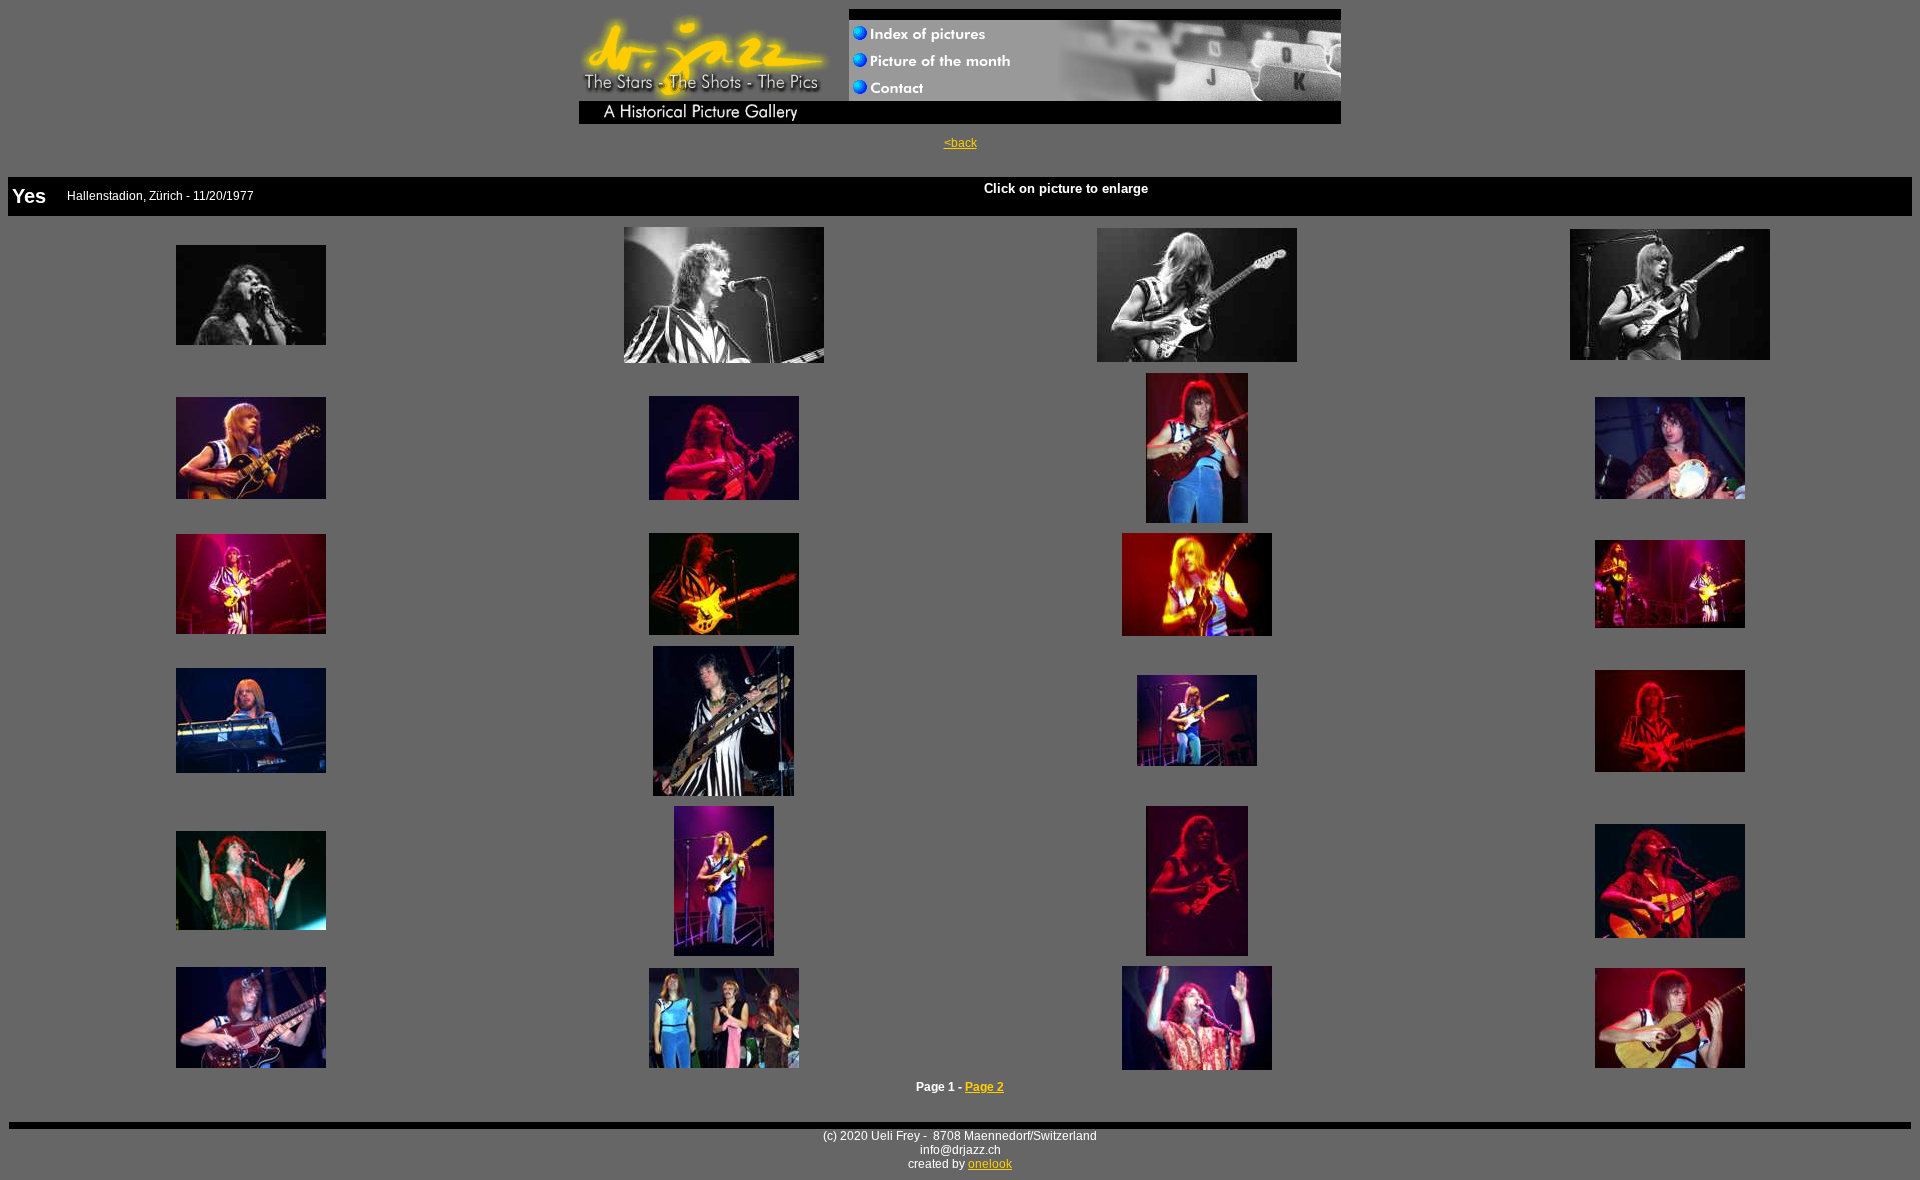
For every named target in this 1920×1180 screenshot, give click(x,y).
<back (960, 143)
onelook (990, 1164)
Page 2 (984, 1087)
